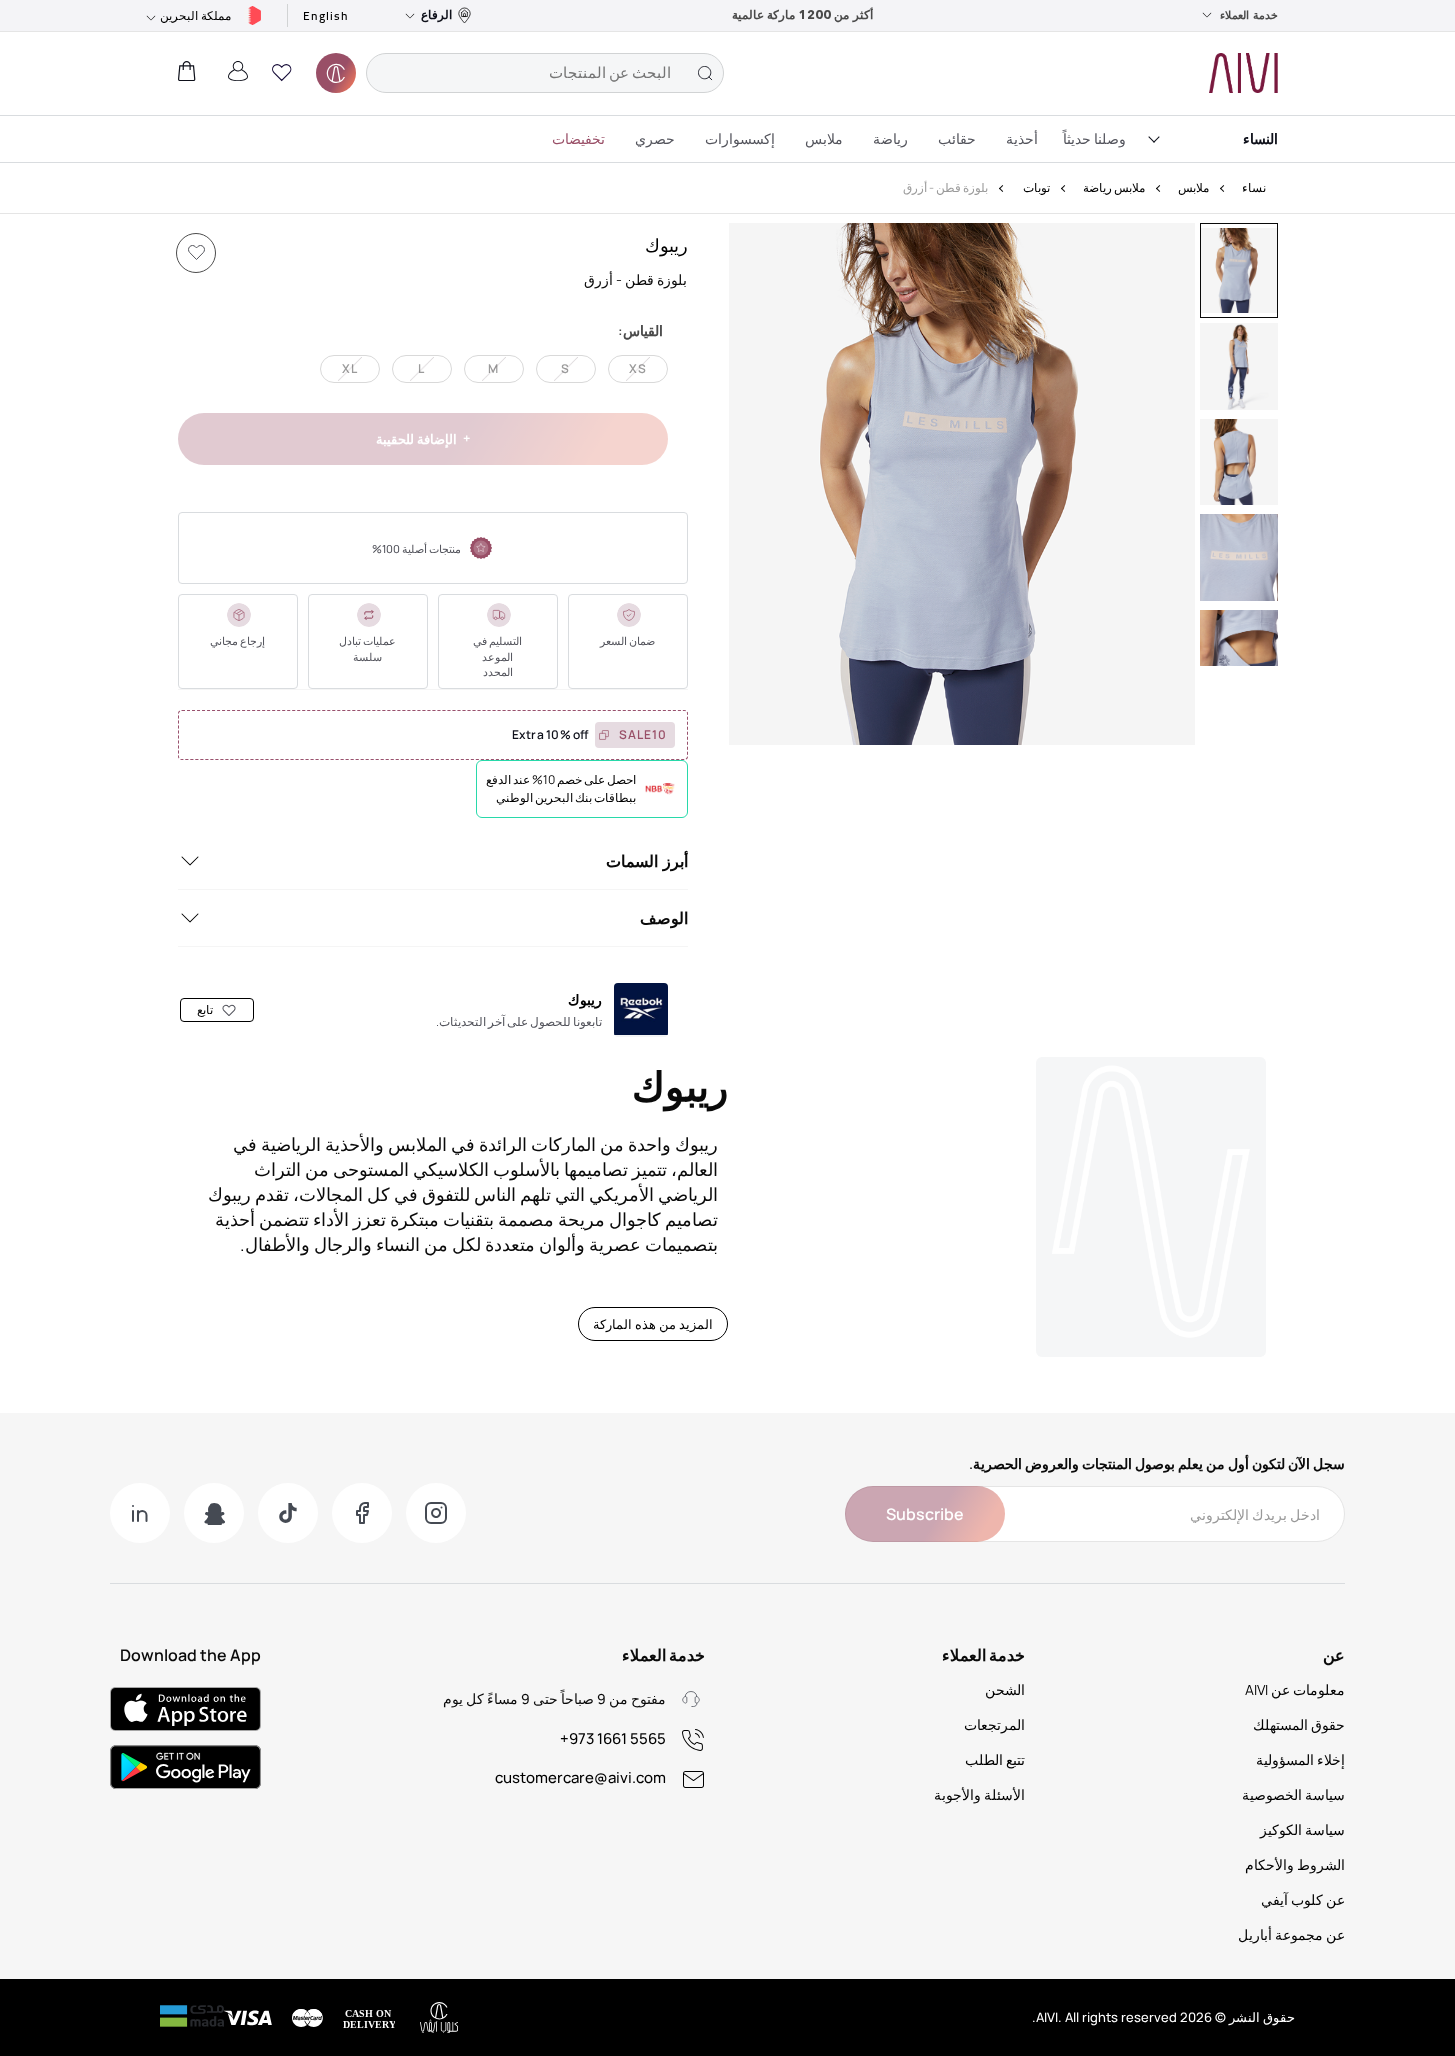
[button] (282, 73)
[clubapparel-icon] (336, 73)
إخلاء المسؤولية (1300, 1759)
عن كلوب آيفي (1303, 1899)
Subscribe (925, 1514)
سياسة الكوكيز (1302, 1829)
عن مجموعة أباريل (1291, 1934)
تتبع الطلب (995, 1759)
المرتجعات (994, 1724)
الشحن (1005, 1689)
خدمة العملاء (1249, 15)
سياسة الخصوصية (1293, 1794)
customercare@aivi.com (580, 1777)
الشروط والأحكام (1295, 1864)
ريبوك (666, 245)
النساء (1260, 138)
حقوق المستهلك (1299, 1724)
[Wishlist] (196, 253)
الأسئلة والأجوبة (979, 1794)
